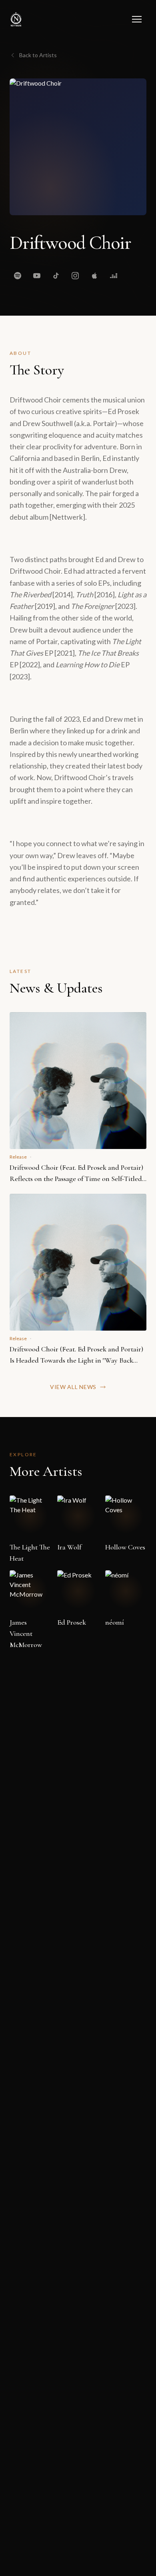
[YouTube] (37, 276)
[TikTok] (56, 276)
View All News (73, 1387)
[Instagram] (75, 276)
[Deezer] (114, 276)
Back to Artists (38, 55)
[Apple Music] (94, 276)
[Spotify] (18, 276)
